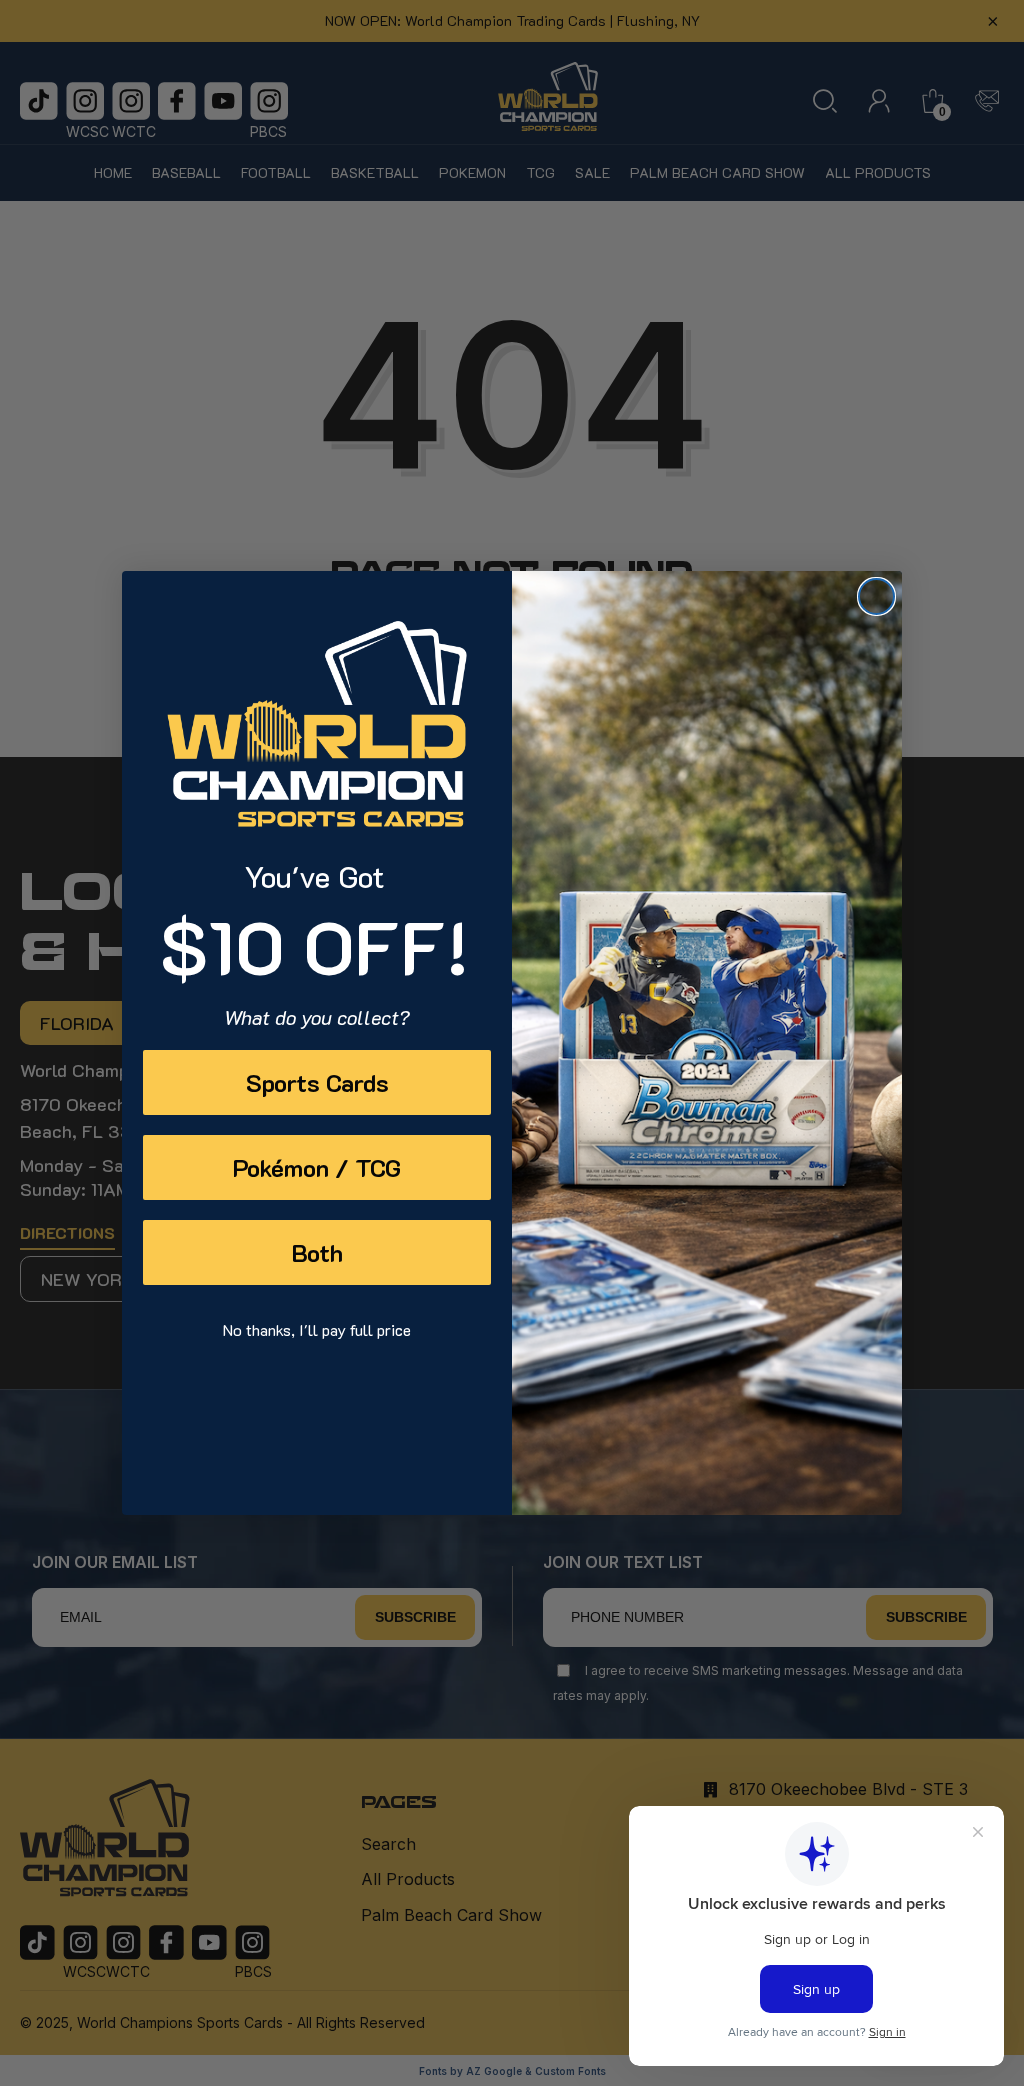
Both (317, 1252)
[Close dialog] (876, 596)
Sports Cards (317, 1082)
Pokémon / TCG (317, 1167)
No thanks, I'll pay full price (317, 1329)
